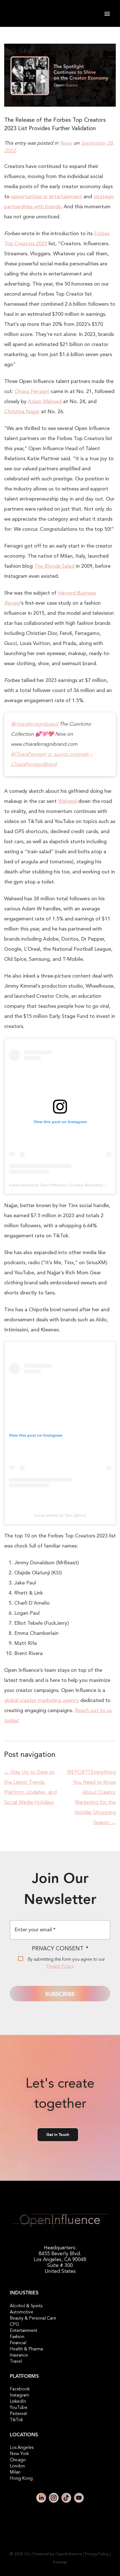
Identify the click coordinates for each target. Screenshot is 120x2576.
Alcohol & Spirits (26, 2306)
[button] (107, 14)
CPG (14, 2325)
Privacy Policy (60, 1967)
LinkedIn (18, 2402)
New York (19, 2454)
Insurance (19, 2355)
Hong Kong (21, 2479)
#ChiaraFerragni (29, 754)
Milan (15, 2472)
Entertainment (24, 2331)
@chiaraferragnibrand (34, 724)
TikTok (16, 2420)
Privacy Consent (60, 1949)
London (17, 2466)
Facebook (20, 2389)
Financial (18, 2343)
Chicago (18, 2460)
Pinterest (18, 2414)
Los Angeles (22, 2448)
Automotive (21, 2312)
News (66, 143)
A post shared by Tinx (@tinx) (60, 1515)
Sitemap (60, 2562)
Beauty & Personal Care (33, 2318)
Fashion (17, 2337)
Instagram (19, 2395)
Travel (16, 2362)
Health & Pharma (26, 2349)
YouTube (19, 2408)
